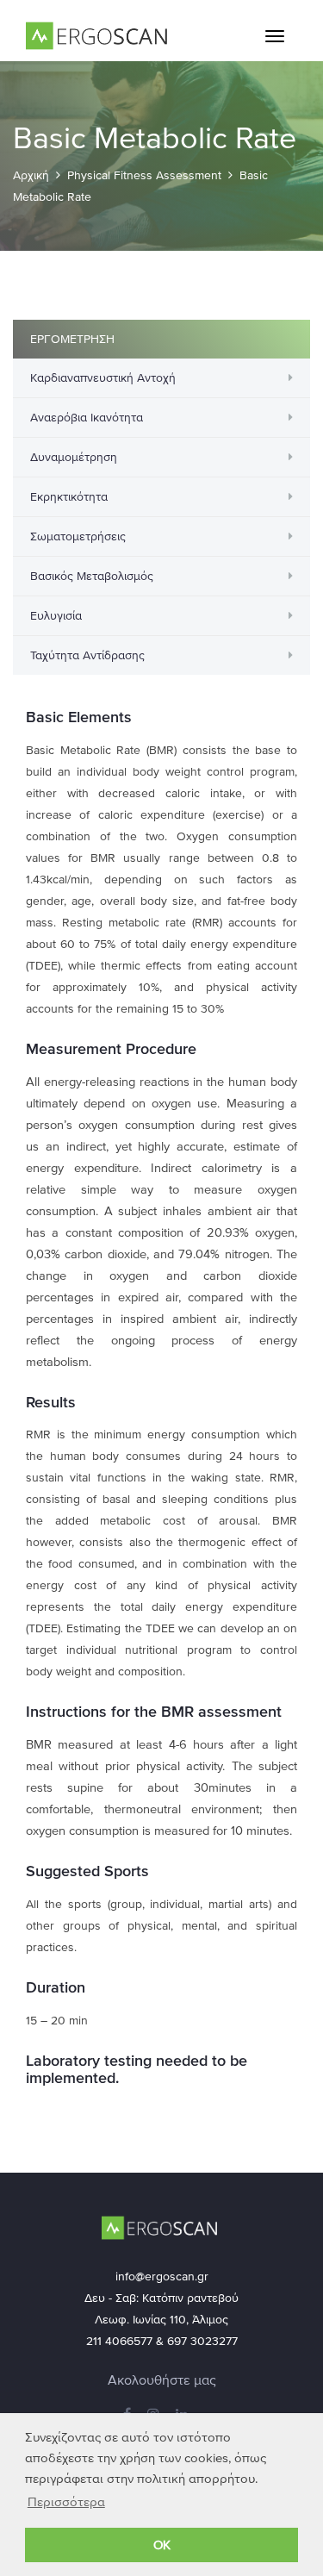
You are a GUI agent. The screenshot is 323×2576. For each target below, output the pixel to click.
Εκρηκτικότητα (69, 497)
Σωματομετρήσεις (78, 536)
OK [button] (162, 2545)
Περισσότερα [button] (66, 2502)
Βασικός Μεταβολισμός (92, 576)
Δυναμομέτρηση (74, 457)
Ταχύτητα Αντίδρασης (87, 655)
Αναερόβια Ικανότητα (87, 418)
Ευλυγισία (56, 616)
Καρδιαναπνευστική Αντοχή (103, 378)
